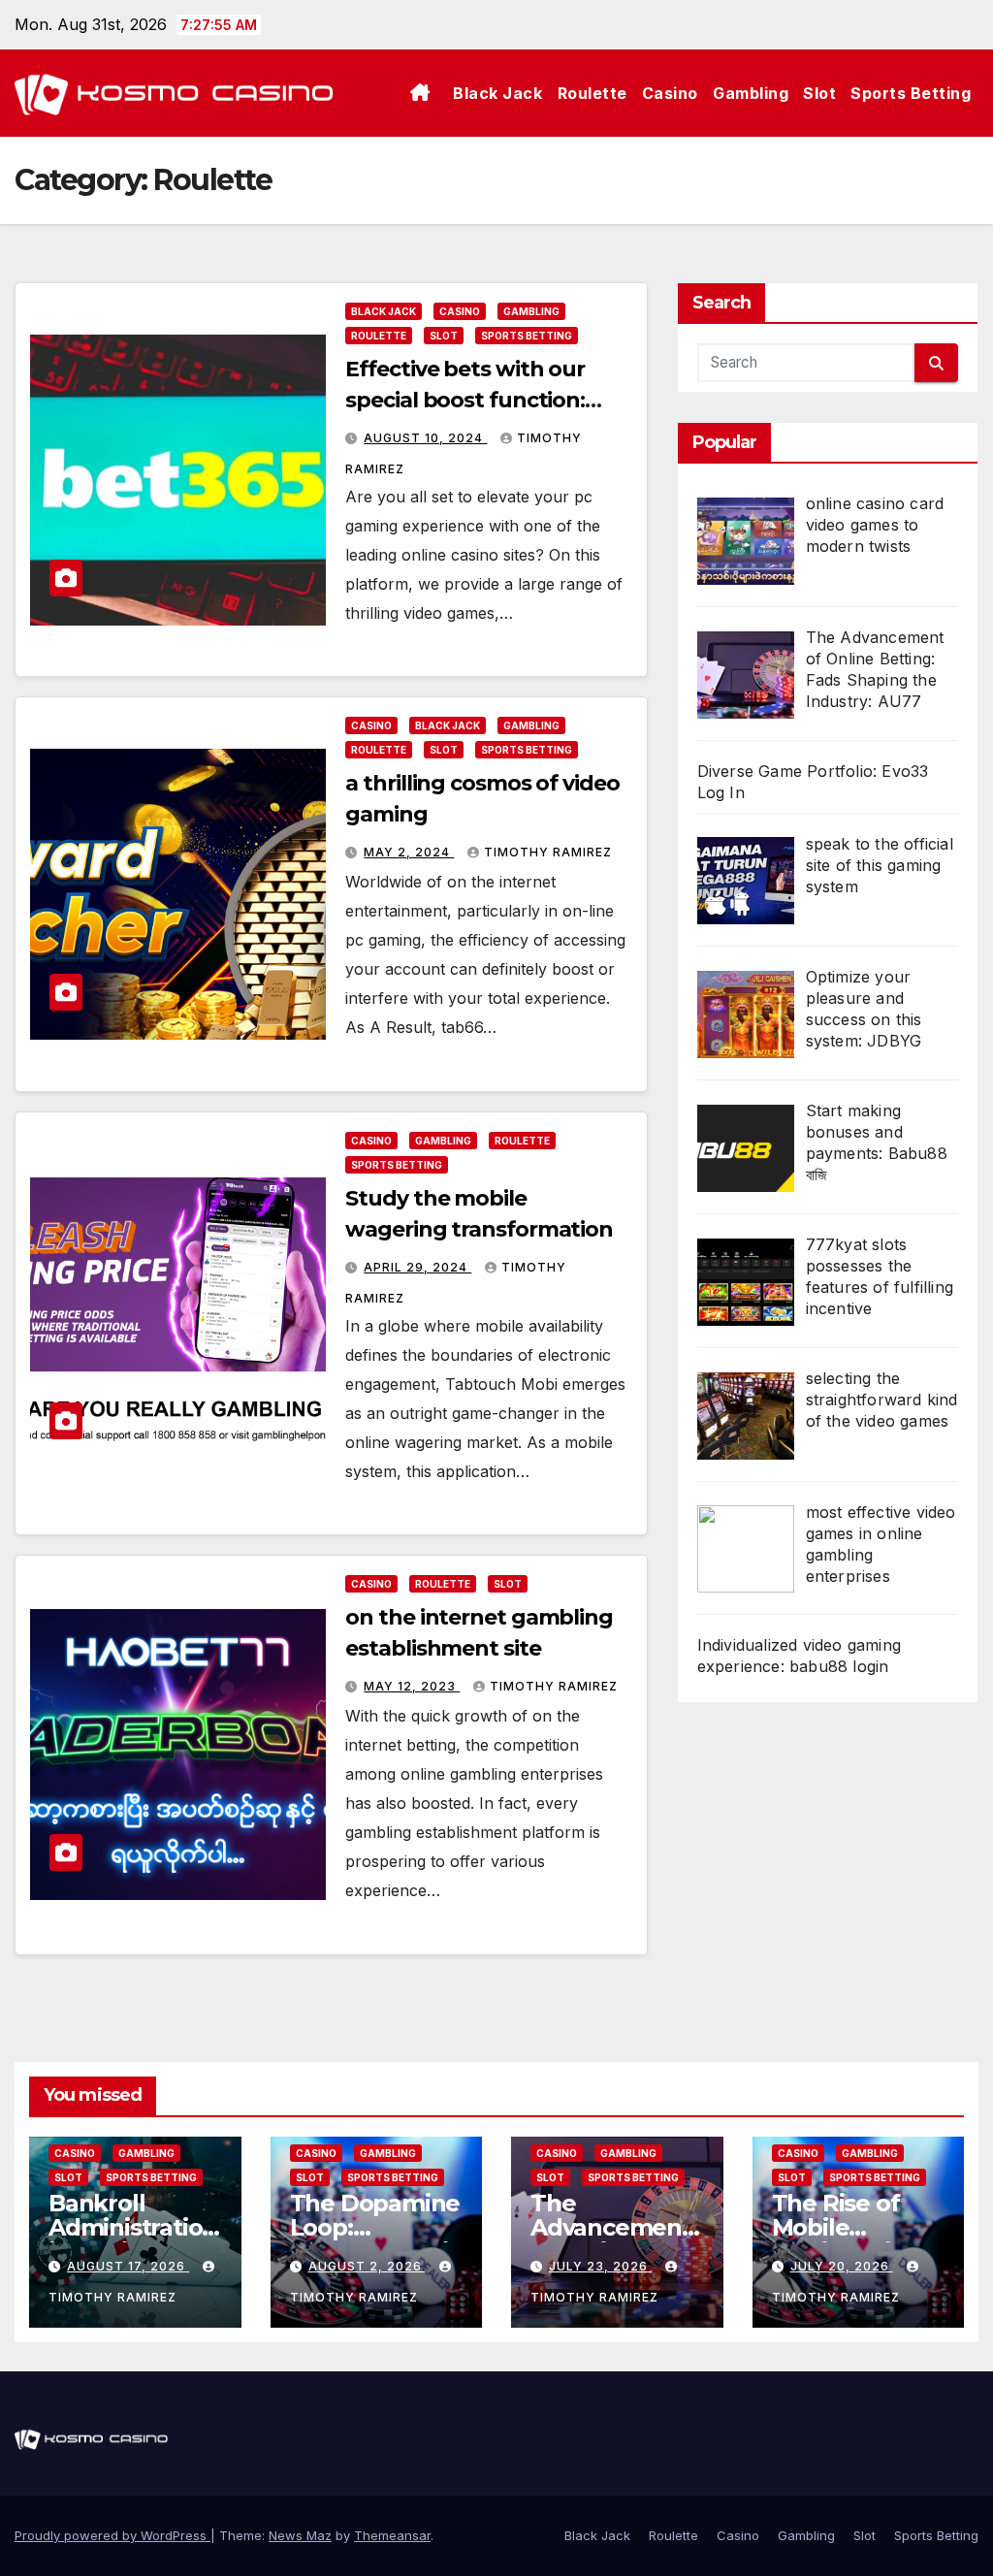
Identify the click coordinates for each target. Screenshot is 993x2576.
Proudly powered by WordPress (112, 2535)
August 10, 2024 (425, 438)
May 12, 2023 (412, 1686)
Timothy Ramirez (548, 852)
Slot (819, 93)
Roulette (593, 93)
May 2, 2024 (409, 852)
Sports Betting (911, 93)
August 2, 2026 (367, 2266)
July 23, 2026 (600, 2266)
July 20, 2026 (842, 2266)
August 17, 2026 (128, 2266)
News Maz (300, 2535)
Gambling (751, 93)
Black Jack (497, 93)
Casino (670, 93)
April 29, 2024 (417, 1267)
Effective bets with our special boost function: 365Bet (465, 400)
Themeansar (392, 2535)
